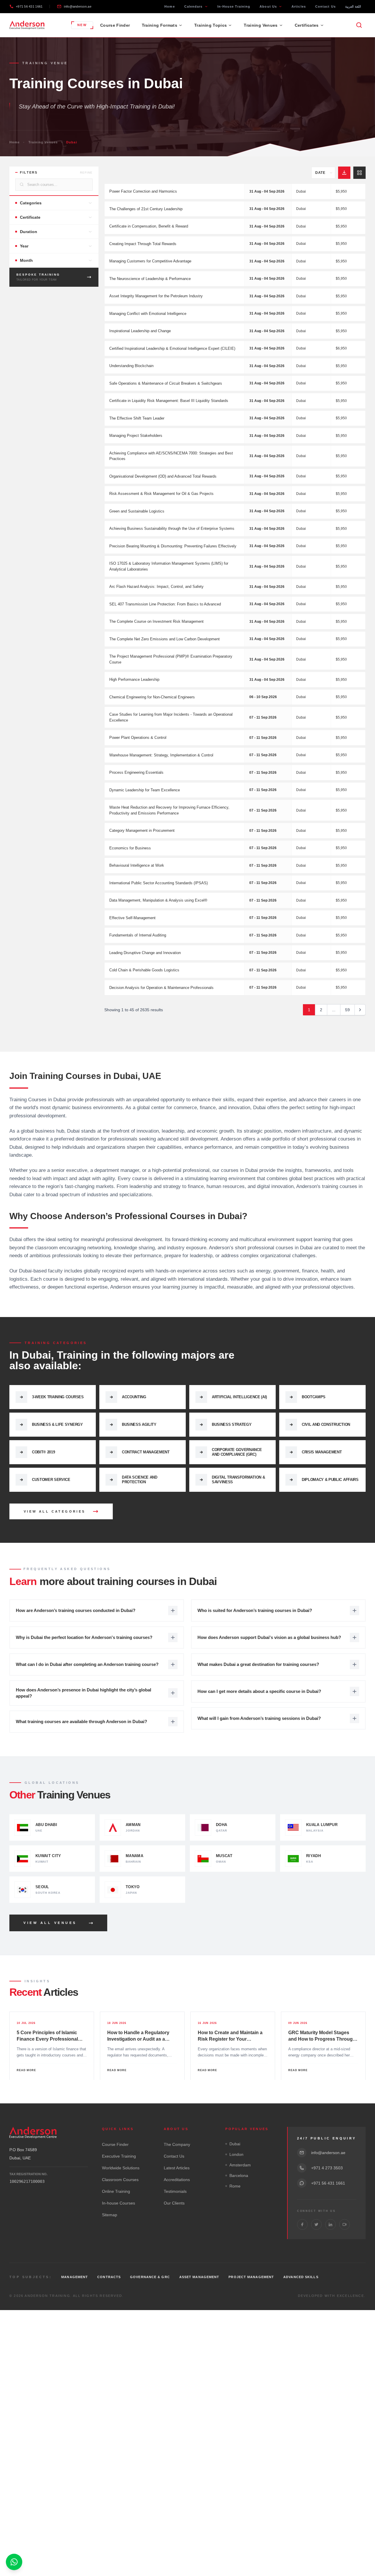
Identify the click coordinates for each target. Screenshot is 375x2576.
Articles (299, 6)
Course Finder (115, 25)
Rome (235, 2186)
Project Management (251, 2277)
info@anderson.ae (77, 6)
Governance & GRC (150, 2277)
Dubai (235, 2144)
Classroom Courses (120, 2180)
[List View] (359, 173)
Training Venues (43, 142)
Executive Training (119, 2156)
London (236, 2154)
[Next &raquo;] (360, 1010)
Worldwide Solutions (121, 2168)
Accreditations (177, 2180)
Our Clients (174, 2203)
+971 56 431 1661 (29, 6)
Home (169, 6)
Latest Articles (177, 2168)
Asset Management (199, 2277)
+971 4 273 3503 (327, 2168)
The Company (177, 2144)
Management (75, 2277)
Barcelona (239, 2175)
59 (347, 1010)
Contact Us (325, 6)
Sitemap (110, 2215)
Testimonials (175, 2191)
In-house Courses (119, 2203)
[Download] (344, 173)
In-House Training (234, 6)
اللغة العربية (353, 6)
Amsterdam (240, 2165)
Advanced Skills (301, 2277)
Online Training (116, 2191)
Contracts (109, 2277)
